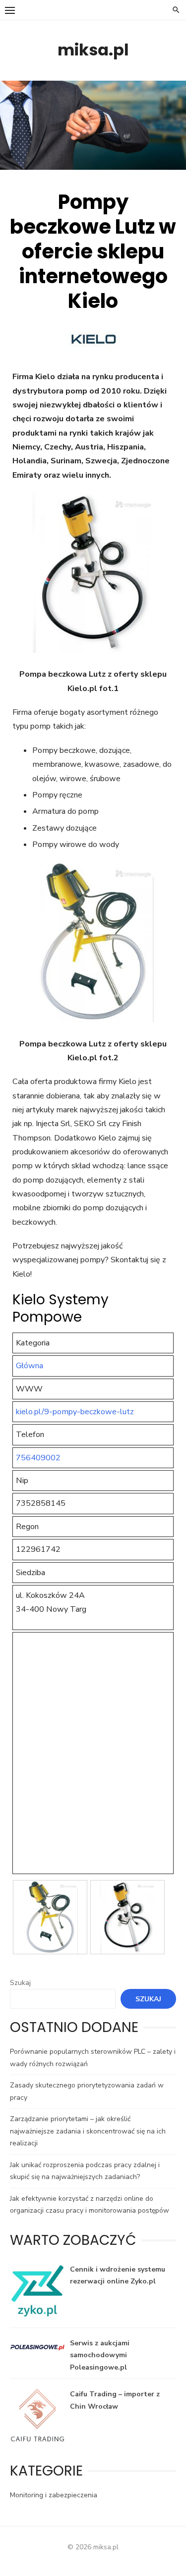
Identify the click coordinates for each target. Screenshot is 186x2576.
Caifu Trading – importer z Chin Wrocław (115, 2400)
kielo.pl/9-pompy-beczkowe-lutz (75, 1412)
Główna (30, 1366)
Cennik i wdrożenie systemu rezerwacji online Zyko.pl (118, 2276)
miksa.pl (93, 50)
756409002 (38, 1458)
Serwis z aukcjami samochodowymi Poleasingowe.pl (100, 2355)
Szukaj (20, 1983)
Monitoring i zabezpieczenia (54, 2495)
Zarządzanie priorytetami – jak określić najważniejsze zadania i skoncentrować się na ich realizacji (88, 2131)
